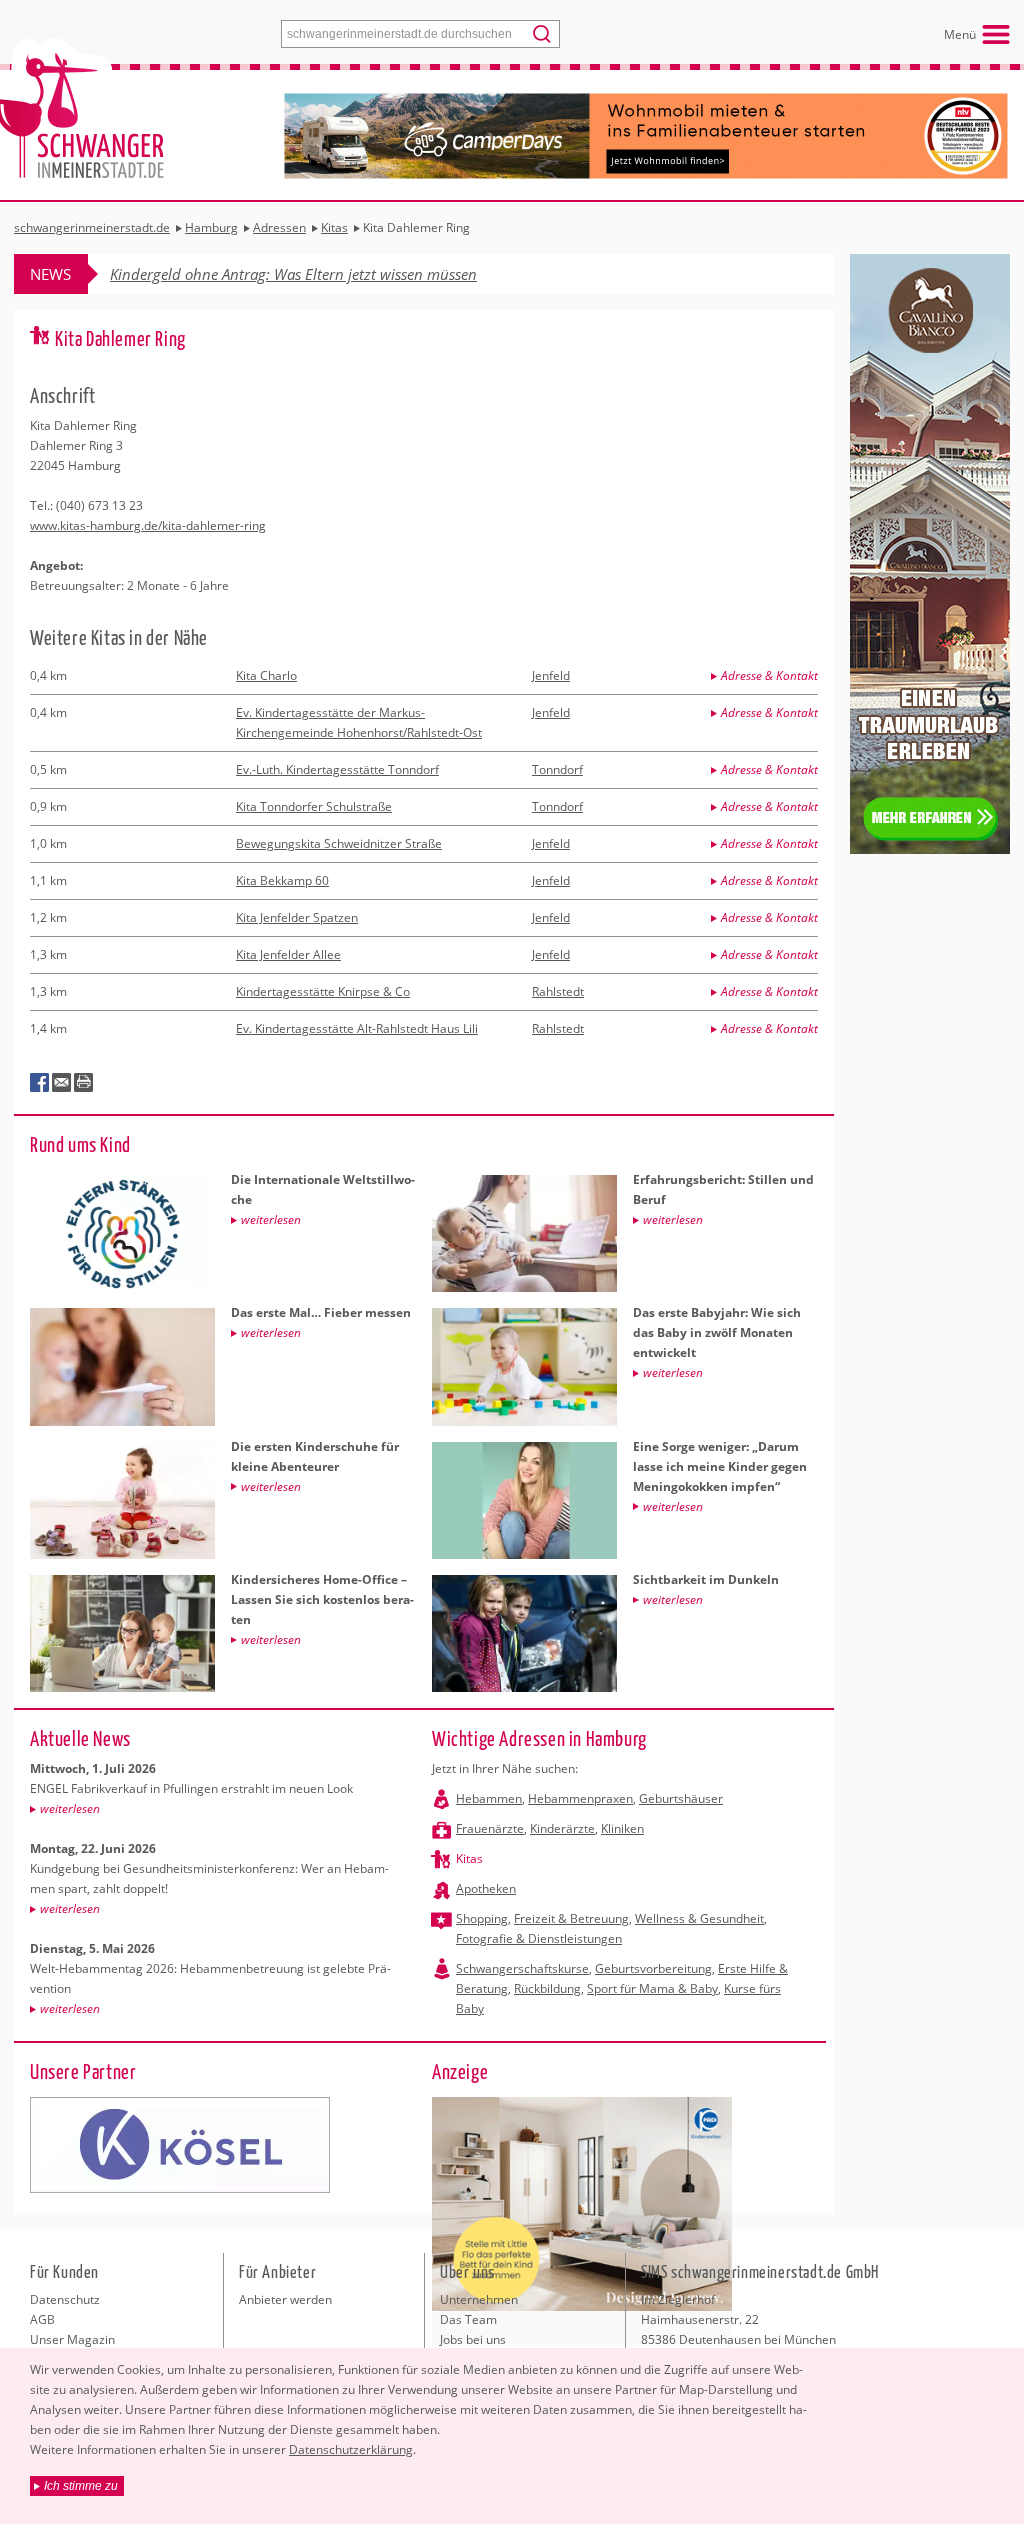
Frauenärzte (490, 1828)
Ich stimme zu (81, 2486)
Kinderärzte (562, 1828)
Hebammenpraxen (580, 1798)
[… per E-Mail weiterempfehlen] (62, 1083)
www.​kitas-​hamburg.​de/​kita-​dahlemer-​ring (148, 525)
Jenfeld (551, 675)
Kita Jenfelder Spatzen (297, 917)
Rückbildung (547, 1988)
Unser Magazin (72, 2339)
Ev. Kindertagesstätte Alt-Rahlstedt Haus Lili (357, 1028)
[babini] (180, 2145)
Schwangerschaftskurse (522, 1968)
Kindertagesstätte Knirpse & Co (323, 991)
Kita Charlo (266, 675)
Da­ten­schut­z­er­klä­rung (351, 2449)
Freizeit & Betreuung (571, 1918)
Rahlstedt (558, 991)
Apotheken (486, 1888)
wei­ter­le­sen (70, 1808)
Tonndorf (557, 769)
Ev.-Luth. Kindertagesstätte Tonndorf (337, 769)
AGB (42, 2319)
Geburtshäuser (681, 1798)
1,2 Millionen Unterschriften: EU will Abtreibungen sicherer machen (332, 274)
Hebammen (489, 1798)
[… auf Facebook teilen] (40, 1083)
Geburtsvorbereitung (653, 1968)
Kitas (469, 1858)
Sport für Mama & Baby (652, 1988)
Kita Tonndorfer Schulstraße (314, 806)
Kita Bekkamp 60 (282, 880)
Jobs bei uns (473, 2339)
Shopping (482, 1918)
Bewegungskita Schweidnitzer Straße (339, 843)
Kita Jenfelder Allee (288, 954)
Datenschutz (65, 2299)
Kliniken (622, 1828)
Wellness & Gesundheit (699, 1918)
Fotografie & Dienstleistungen (539, 1938)
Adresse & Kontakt (769, 675)
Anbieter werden (285, 2299)
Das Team (468, 2319)
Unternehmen (479, 2299)
